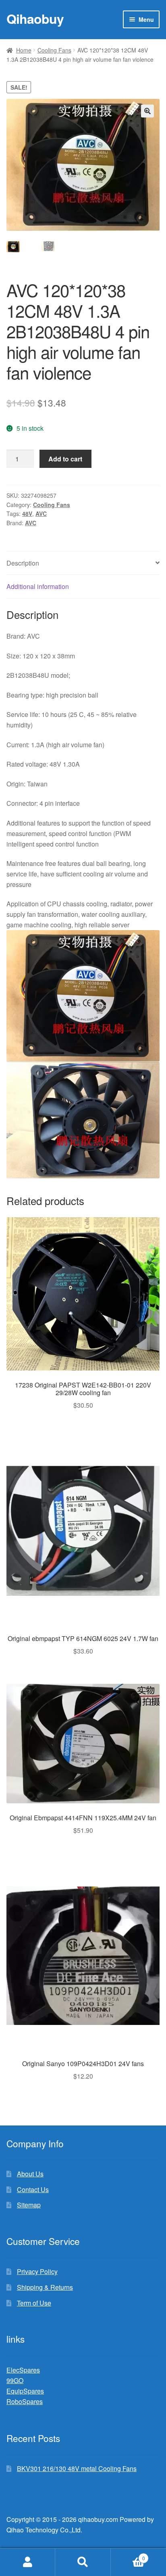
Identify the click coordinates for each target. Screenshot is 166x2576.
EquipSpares (25, 2391)
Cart (128, 2555)
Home (24, 50)
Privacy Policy (37, 2271)
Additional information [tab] (38, 586)
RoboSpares (25, 2401)
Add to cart (65, 459)
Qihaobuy (35, 19)
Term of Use (34, 2303)
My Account (28, 2562)
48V (27, 514)
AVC (41, 514)
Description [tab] (23, 563)
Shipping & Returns (45, 2287)
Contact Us (33, 2189)
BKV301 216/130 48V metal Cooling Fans (77, 2468)
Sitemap (29, 2205)
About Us (30, 2174)
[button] (147, 111)
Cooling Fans (54, 50)
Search (83, 2562)
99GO (15, 2380)
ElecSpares (23, 2370)
